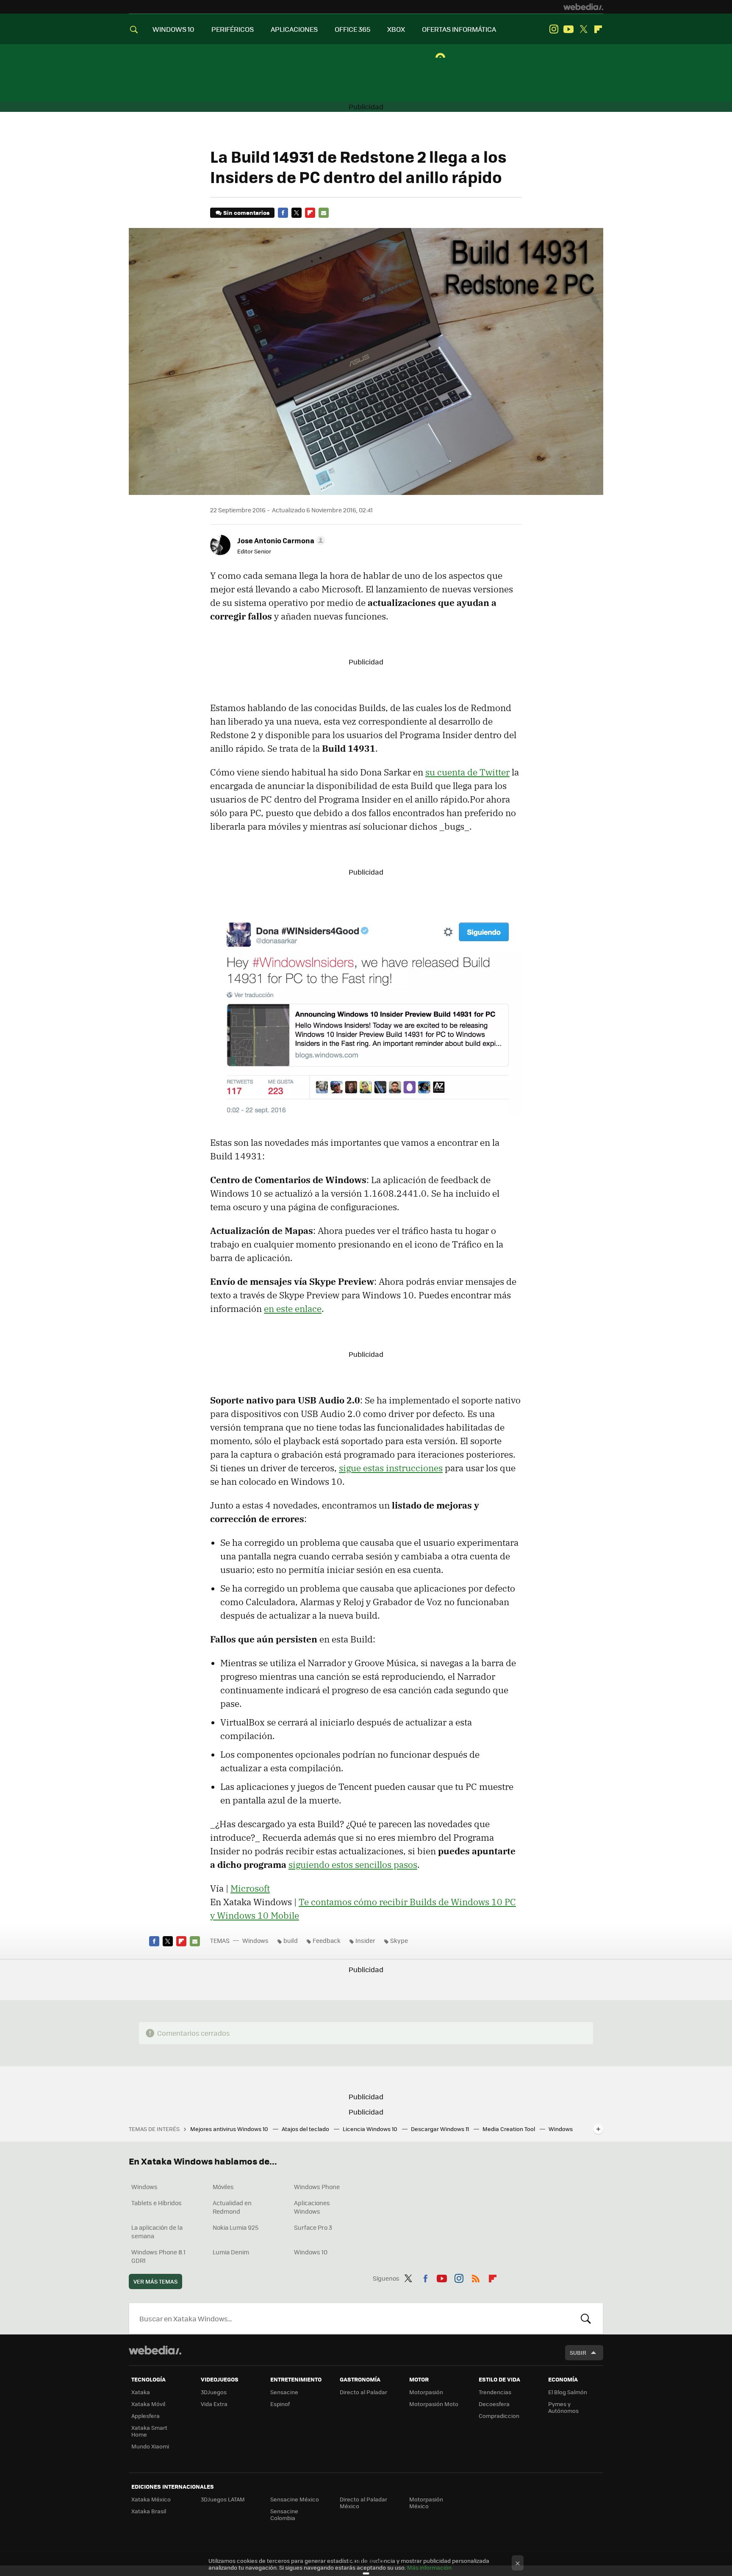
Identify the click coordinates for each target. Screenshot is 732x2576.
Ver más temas (155, 2281)
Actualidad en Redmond (232, 2207)
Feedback (327, 1940)
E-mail (324, 213)
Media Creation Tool (509, 2129)
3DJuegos (214, 2392)
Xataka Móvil (148, 2404)
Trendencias (495, 2392)
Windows (255, 1940)
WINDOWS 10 (173, 29)
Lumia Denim (231, 2252)
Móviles (223, 2187)
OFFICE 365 (352, 29)
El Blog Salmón (568, 2392)
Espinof (280, 2404)
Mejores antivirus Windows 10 (230, 2129)
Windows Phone (317, 2187)
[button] (280, 540)
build (291, 1940)
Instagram (554, 29)
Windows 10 (311, 2252)
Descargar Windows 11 (441, 2129)
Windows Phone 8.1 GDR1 (158, 2256)
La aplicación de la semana (157, 2231)
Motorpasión (426, 2392)
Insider (365, 1940)
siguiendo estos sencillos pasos (353, 1865)
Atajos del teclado (306, 2129)
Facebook (283, 213)
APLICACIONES (294, 29)
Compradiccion (499, 2416)
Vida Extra (214, 2404)
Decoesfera (494, 2404)
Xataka (141, 2392)
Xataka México (151, 2499)
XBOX (396, 29)
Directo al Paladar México (363, 2502)
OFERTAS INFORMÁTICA (459, 29)
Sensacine (284, 2392)
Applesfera (146, 2416)
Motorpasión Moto (434, 2404)
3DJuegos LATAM (223, 2499)
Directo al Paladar (363, 2392)
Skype (399, 1940)
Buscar (586, 2318)
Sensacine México (295, 2499)
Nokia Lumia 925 (236, 2227)
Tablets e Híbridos (157, 2203)
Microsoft (250, 1888)
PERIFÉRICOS (233, 29)
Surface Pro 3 (313, 2227)
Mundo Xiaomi (150, 2446)
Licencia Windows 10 (371, 2129)
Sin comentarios (246, 213)
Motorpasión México (426, 2502)
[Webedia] (583, 7)
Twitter (583, 29)
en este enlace (293, 1309)
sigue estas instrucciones (391, 1468)
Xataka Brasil (149, 2511)
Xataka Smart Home (149, 2431)
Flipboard (598, 29)
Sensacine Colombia (284, 2514)
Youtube (568, 29)
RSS (476, 2277)
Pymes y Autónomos (563, 2407)
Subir (578, 2352)
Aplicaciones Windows (312, 2207)
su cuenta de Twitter (467, 772)
